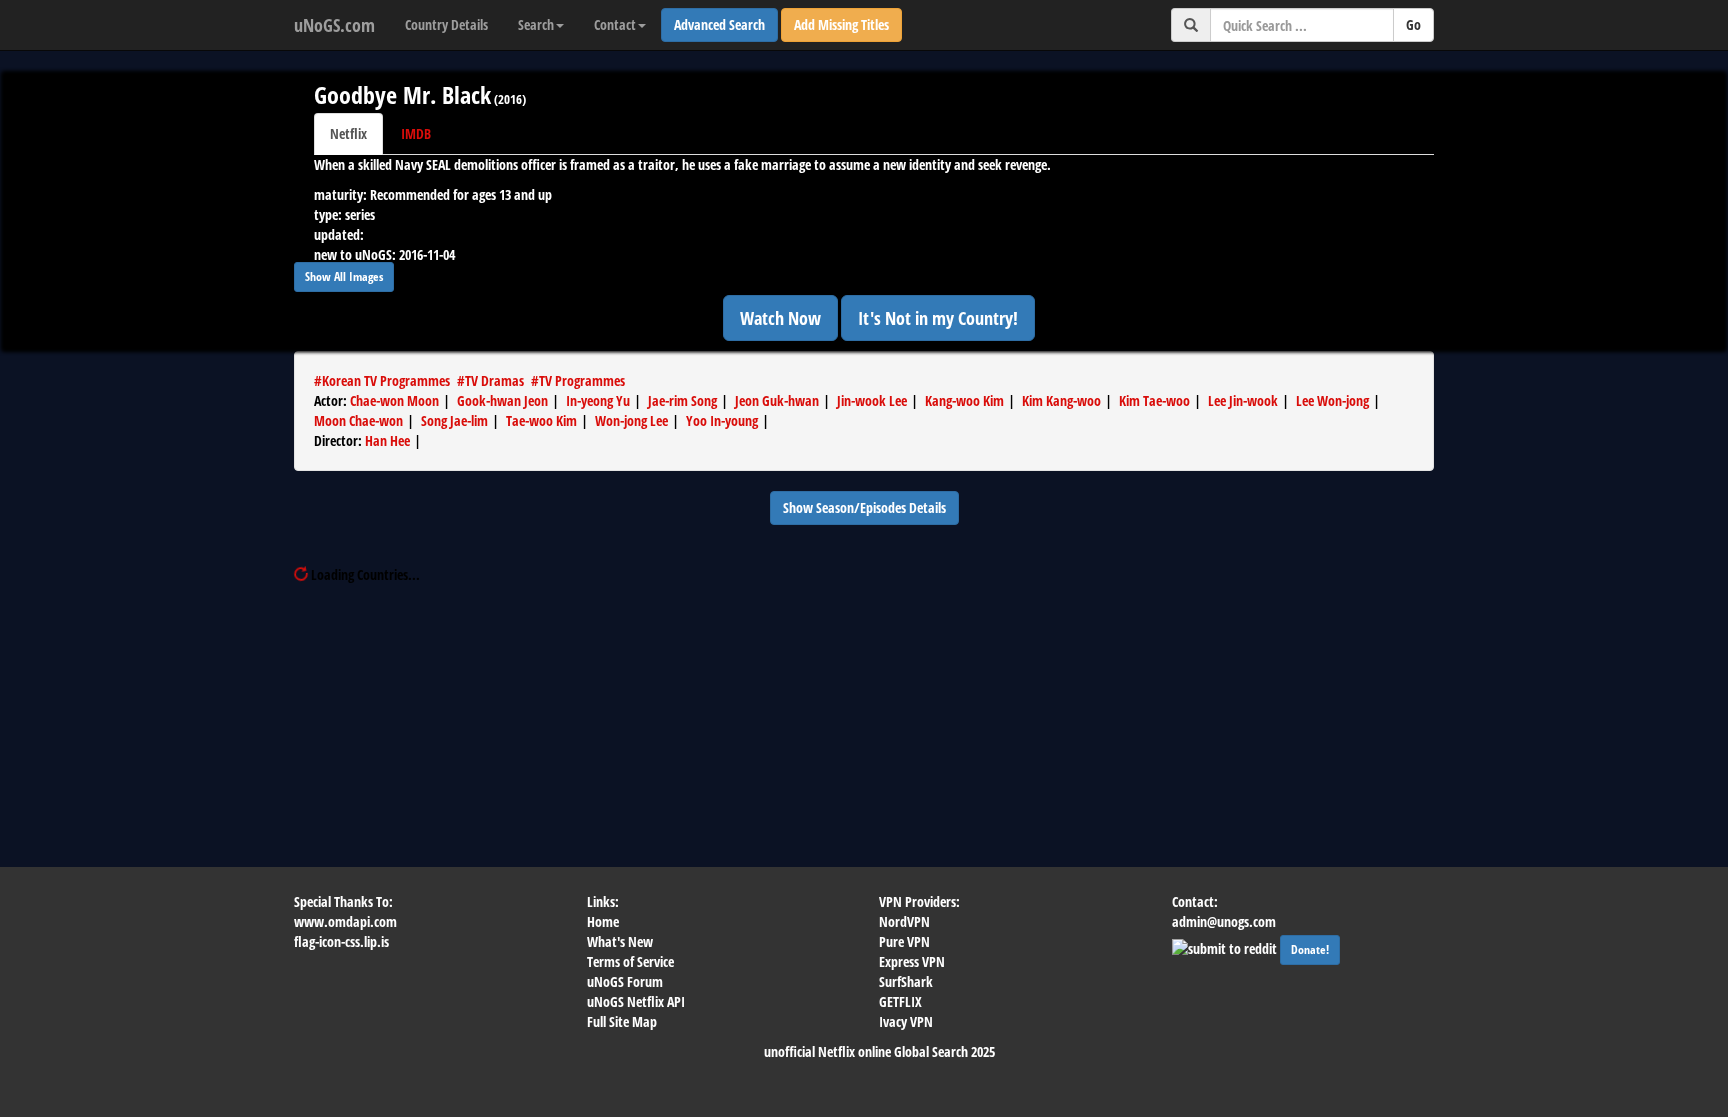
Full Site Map (622, 1021)
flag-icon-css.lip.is (341, 941)
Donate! (1310, 949)
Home (603, 921)
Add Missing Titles (841, 24)
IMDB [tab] (416, 133)
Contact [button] (615, 24)
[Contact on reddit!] (1226, 946)
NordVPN (904, 921)
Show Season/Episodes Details (864, 507)
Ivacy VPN (906, 1021)
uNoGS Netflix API (636, 1001)
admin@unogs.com (1224, 921)
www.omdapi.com (345, 921)
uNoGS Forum (625, 981)
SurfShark (906, 981)
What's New (620, 941)
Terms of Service (630, 961)
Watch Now (780, 318)
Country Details (446, 24)
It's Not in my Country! (938, 318)
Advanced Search (719, 24)
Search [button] (536, 24)
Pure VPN (904, 941)
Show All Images (344, 276)
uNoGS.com (334, 25)
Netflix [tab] (348, 133)
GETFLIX (900, 1001)
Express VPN (912, 961)
